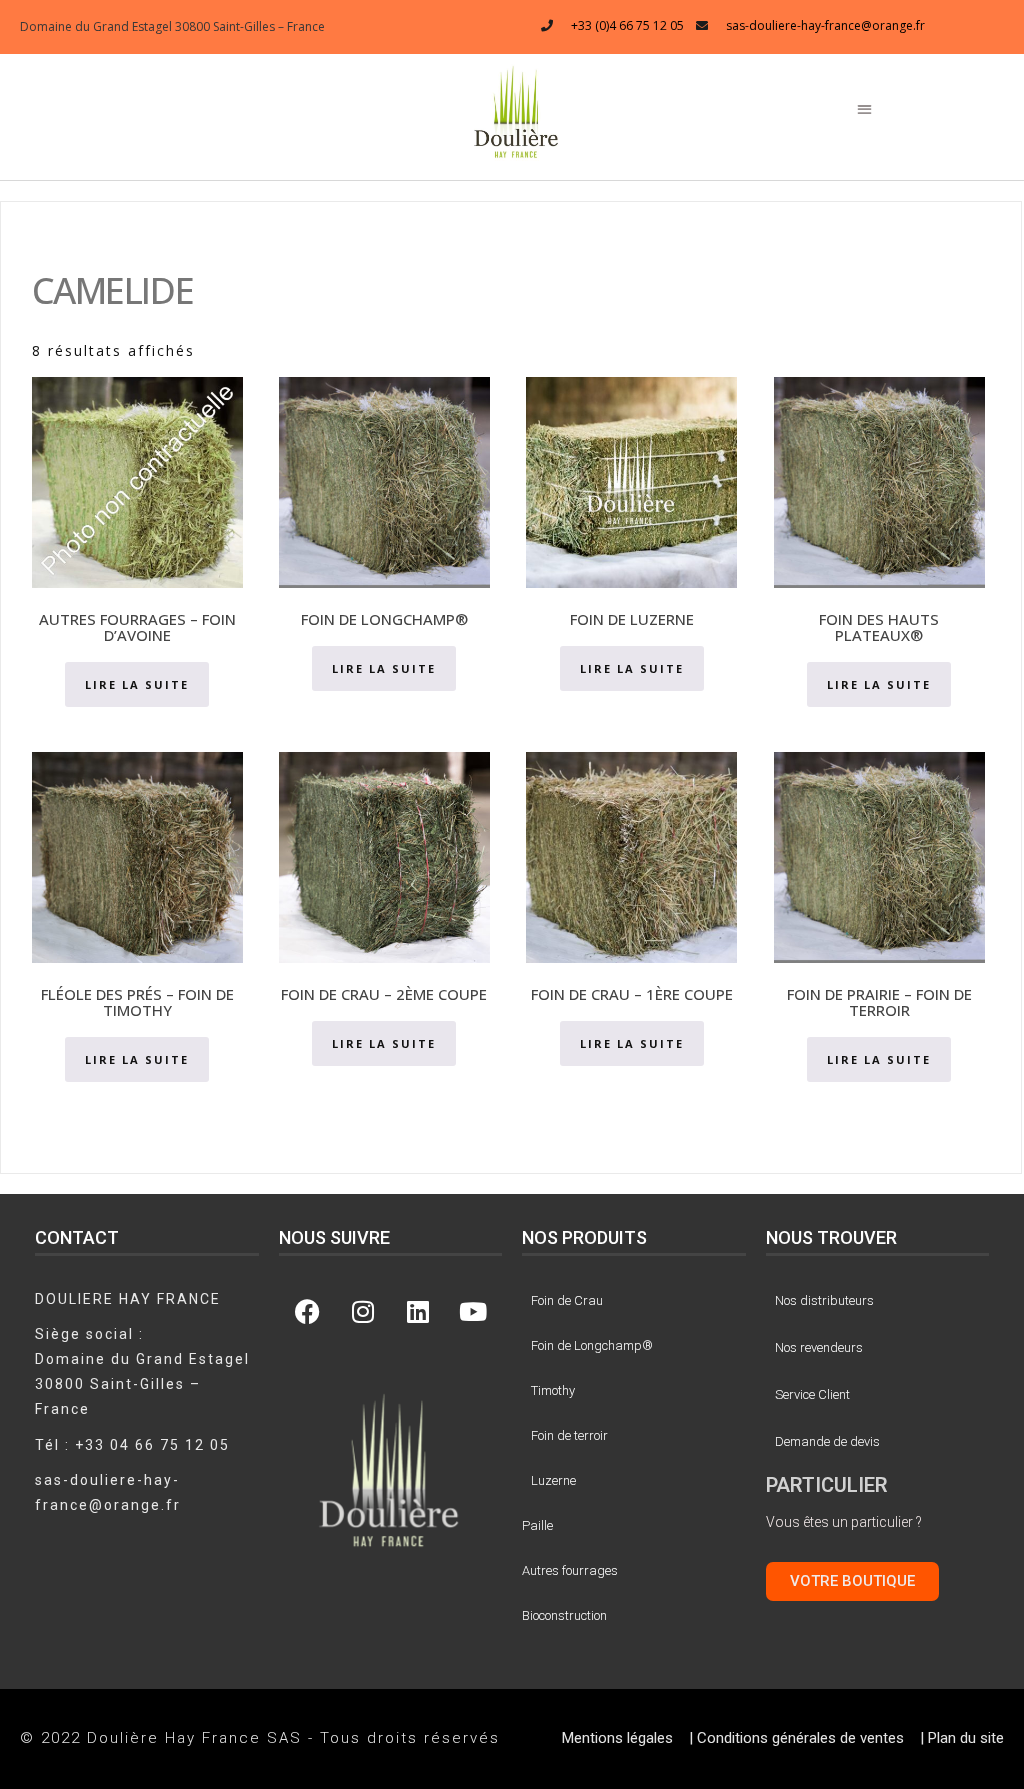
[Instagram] (363, 1312)
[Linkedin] (418, 1312)
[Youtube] (473, 1312)
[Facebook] (308, 1312)
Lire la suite (137, 684)
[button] (516, 110)
